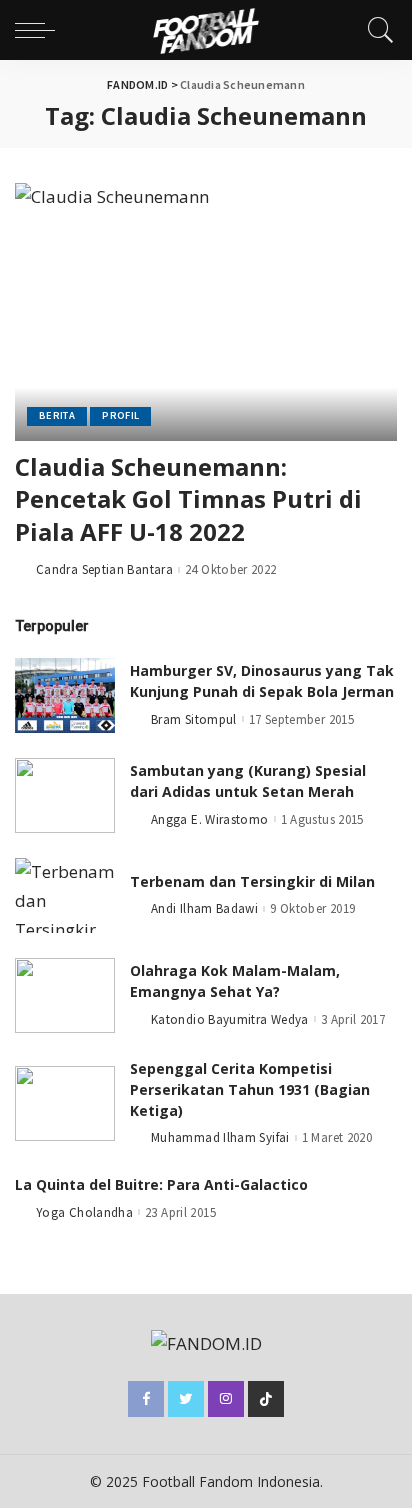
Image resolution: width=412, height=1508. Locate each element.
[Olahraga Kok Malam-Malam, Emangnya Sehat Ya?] (65, 995)
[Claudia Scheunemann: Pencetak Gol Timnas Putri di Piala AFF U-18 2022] (206, 312)
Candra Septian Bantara (104, 569)
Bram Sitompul (194, 719)
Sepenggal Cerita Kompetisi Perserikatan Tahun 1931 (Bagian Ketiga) (250, 1089)
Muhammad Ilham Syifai (220, 1137)
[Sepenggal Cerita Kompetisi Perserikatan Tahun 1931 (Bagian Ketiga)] (65, 1103)
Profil (120, 415)
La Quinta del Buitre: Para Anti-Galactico (161, 1184)
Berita (57, 415)
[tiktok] (266, 1399)
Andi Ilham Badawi (204, 908)
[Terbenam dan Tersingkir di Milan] (65, 895)
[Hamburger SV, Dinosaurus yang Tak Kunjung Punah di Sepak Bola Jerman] (65, 695)
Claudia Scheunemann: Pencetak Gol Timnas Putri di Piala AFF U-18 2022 (188, 499)
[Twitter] (186, 1399)
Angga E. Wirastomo (210, 819)
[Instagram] (226, 1399)
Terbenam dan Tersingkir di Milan (252, 881)
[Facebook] (146, 1399)
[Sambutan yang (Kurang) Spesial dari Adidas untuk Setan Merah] (65, 795)
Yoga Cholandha (84, 1212)
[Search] (376, 30)
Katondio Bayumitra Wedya (230, 1019)
